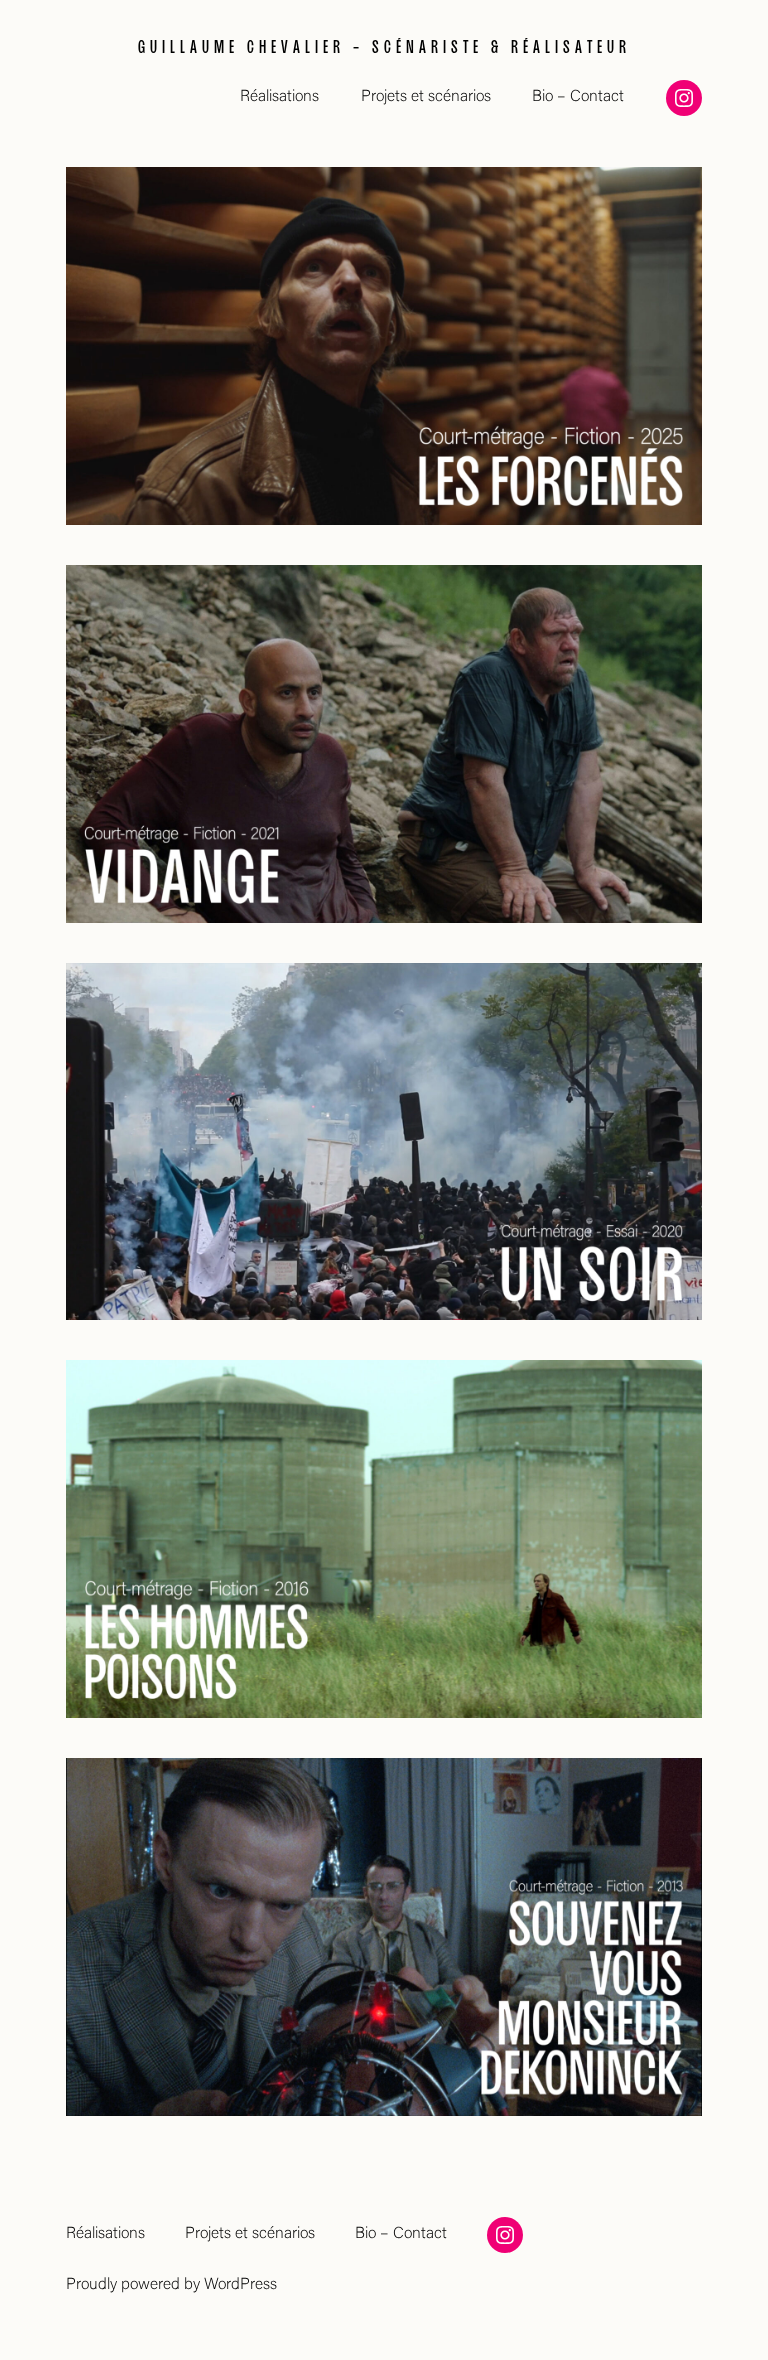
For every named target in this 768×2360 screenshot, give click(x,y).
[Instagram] (684, 98)
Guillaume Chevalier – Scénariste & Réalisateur (384, 44)
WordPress (240, 2285)
